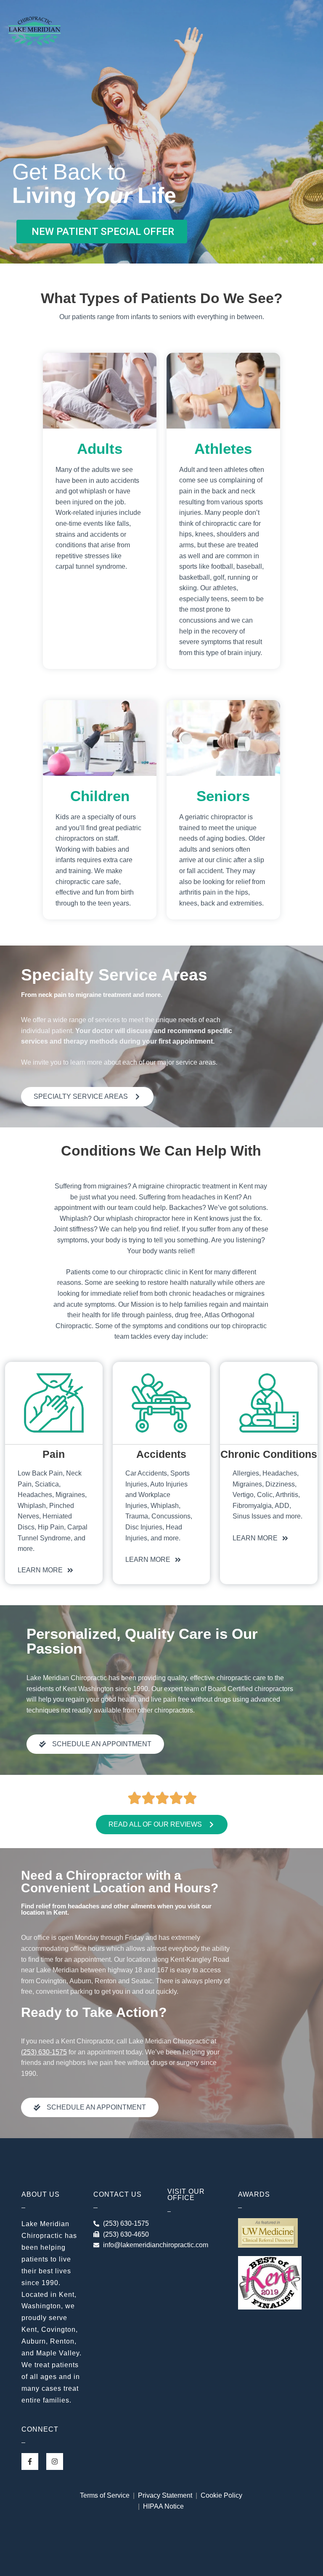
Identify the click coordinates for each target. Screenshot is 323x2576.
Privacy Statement (165, 2495)
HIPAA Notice (163, 2506)
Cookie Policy (221, 2495)
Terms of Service (106, 2495)
